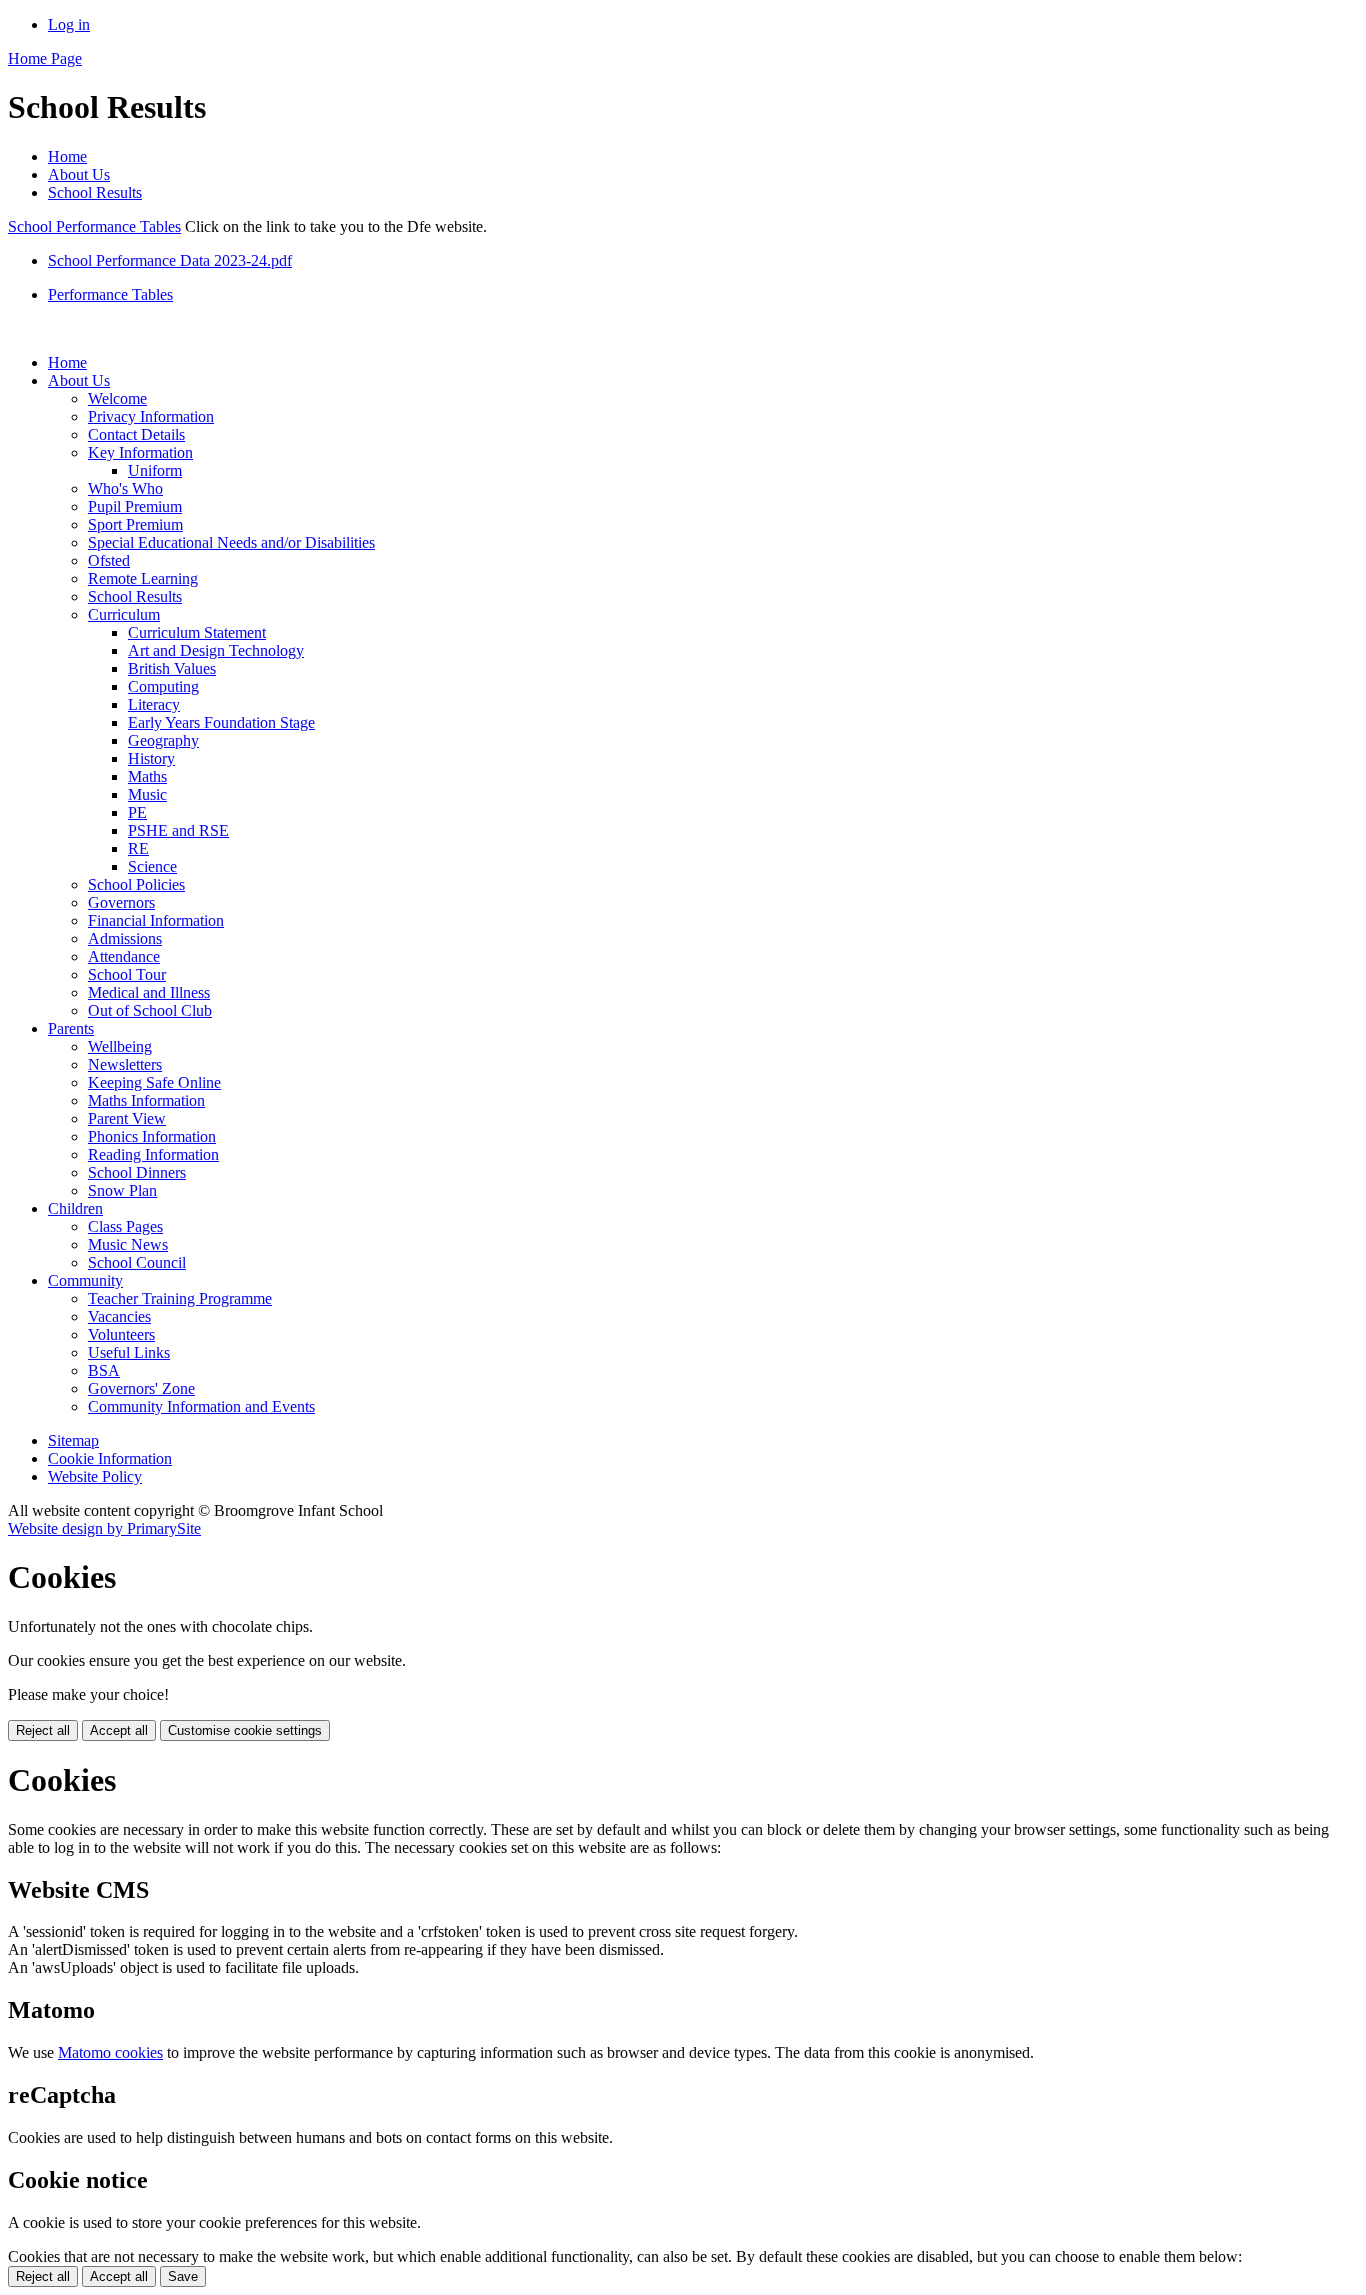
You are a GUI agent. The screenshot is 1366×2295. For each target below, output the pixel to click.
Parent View (127, 1118)
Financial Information (156, 920)
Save (183, 2276)
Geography (163, 740)
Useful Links (129, 1352)
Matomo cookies (110, 2052)
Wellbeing (120, 1046)
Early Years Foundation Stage (221, 722)
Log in (69, 24)
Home (67, 156)
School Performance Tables (94, 226)
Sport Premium (135, 524)
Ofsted (109, 560)
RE (138, 848)
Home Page (45, 58)
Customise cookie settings (245, 1730)
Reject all (43, 1730)
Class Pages (125, 1226)
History (151, 758)
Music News (128, 1244)
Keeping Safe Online (154, 1082)
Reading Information (153, 1154)
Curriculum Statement (197, 632)
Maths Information (146, 1100)
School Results (95, 192)
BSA (104, 1370)
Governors (121, 902)
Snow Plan (122, 1190)
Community (85, 1280)
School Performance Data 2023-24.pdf (170, 260)
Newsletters (125, 1064)
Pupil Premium (135, 506)
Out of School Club (150, 1010)
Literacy (154, 704)
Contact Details (136, 434)
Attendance (124, 956)
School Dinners (137, 1172)
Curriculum (124, 614)
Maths (147, 776)
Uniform (155, 470)
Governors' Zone (141, 1388)
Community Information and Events (201, 1406)
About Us (79, 174)
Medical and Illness (149, 992)
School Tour (127, 974)
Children (75, 1208)
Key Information (140, 452)
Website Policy (95, 1476)
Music (147, 794)
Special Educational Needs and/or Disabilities (231, 542)
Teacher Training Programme (180, 1298)
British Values (172, 668)
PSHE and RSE (178, 830)
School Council (137, 1262)
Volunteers (121, 1334)
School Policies (136, 884)
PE (137, 812)
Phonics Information (152, 1136)
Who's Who (125, 488)
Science (152, 866)
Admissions (125, 938)
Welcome (117, 398)
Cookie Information (110, 1458)
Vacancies (119, 1316)
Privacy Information (151, 416)
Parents (71, 1028)
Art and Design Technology (216, 650)
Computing (163, 686)
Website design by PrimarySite (104, 1528)
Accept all (119, 1730)
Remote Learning (143, 578)
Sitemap (73, 1440)
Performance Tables (110, 294)
